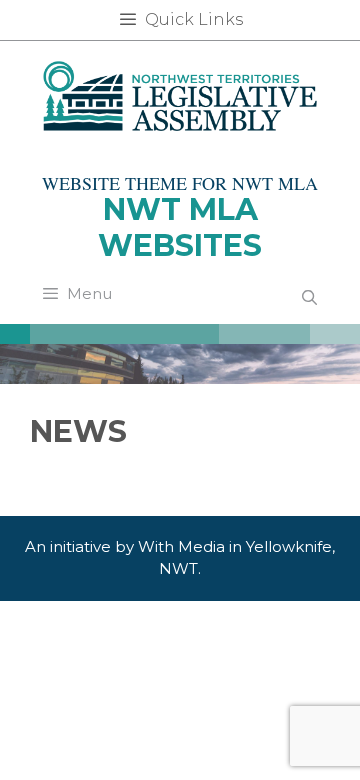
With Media (181, 546)
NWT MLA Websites (180, 227)
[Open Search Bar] (309, 298)
